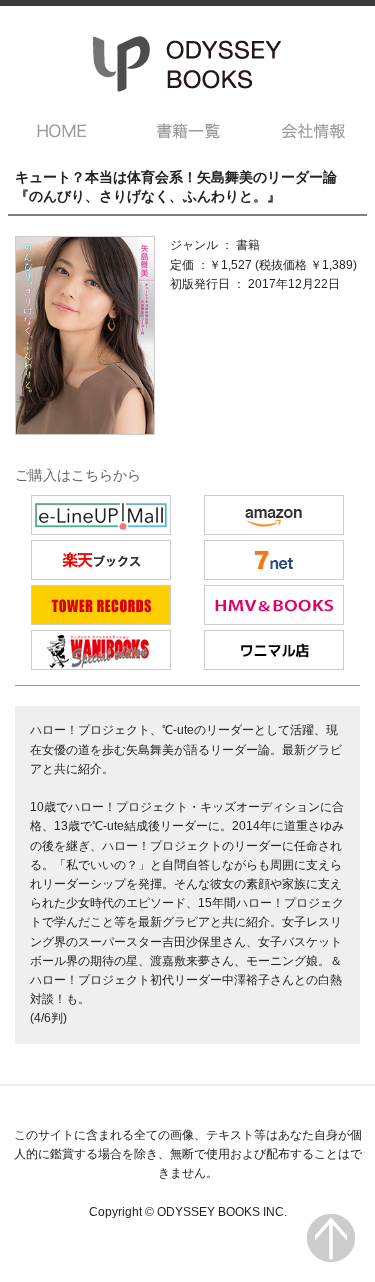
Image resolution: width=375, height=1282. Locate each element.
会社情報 (314, 131)
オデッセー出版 (188, 64)
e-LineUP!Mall (101, 515)
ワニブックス (101, 650)
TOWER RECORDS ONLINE (101, 605)
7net (274, 560)
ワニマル (274, 650)
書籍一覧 (188, 131)
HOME (62, 131)
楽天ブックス (101, 560)
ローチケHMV (274, 605)
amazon (274, 515)
